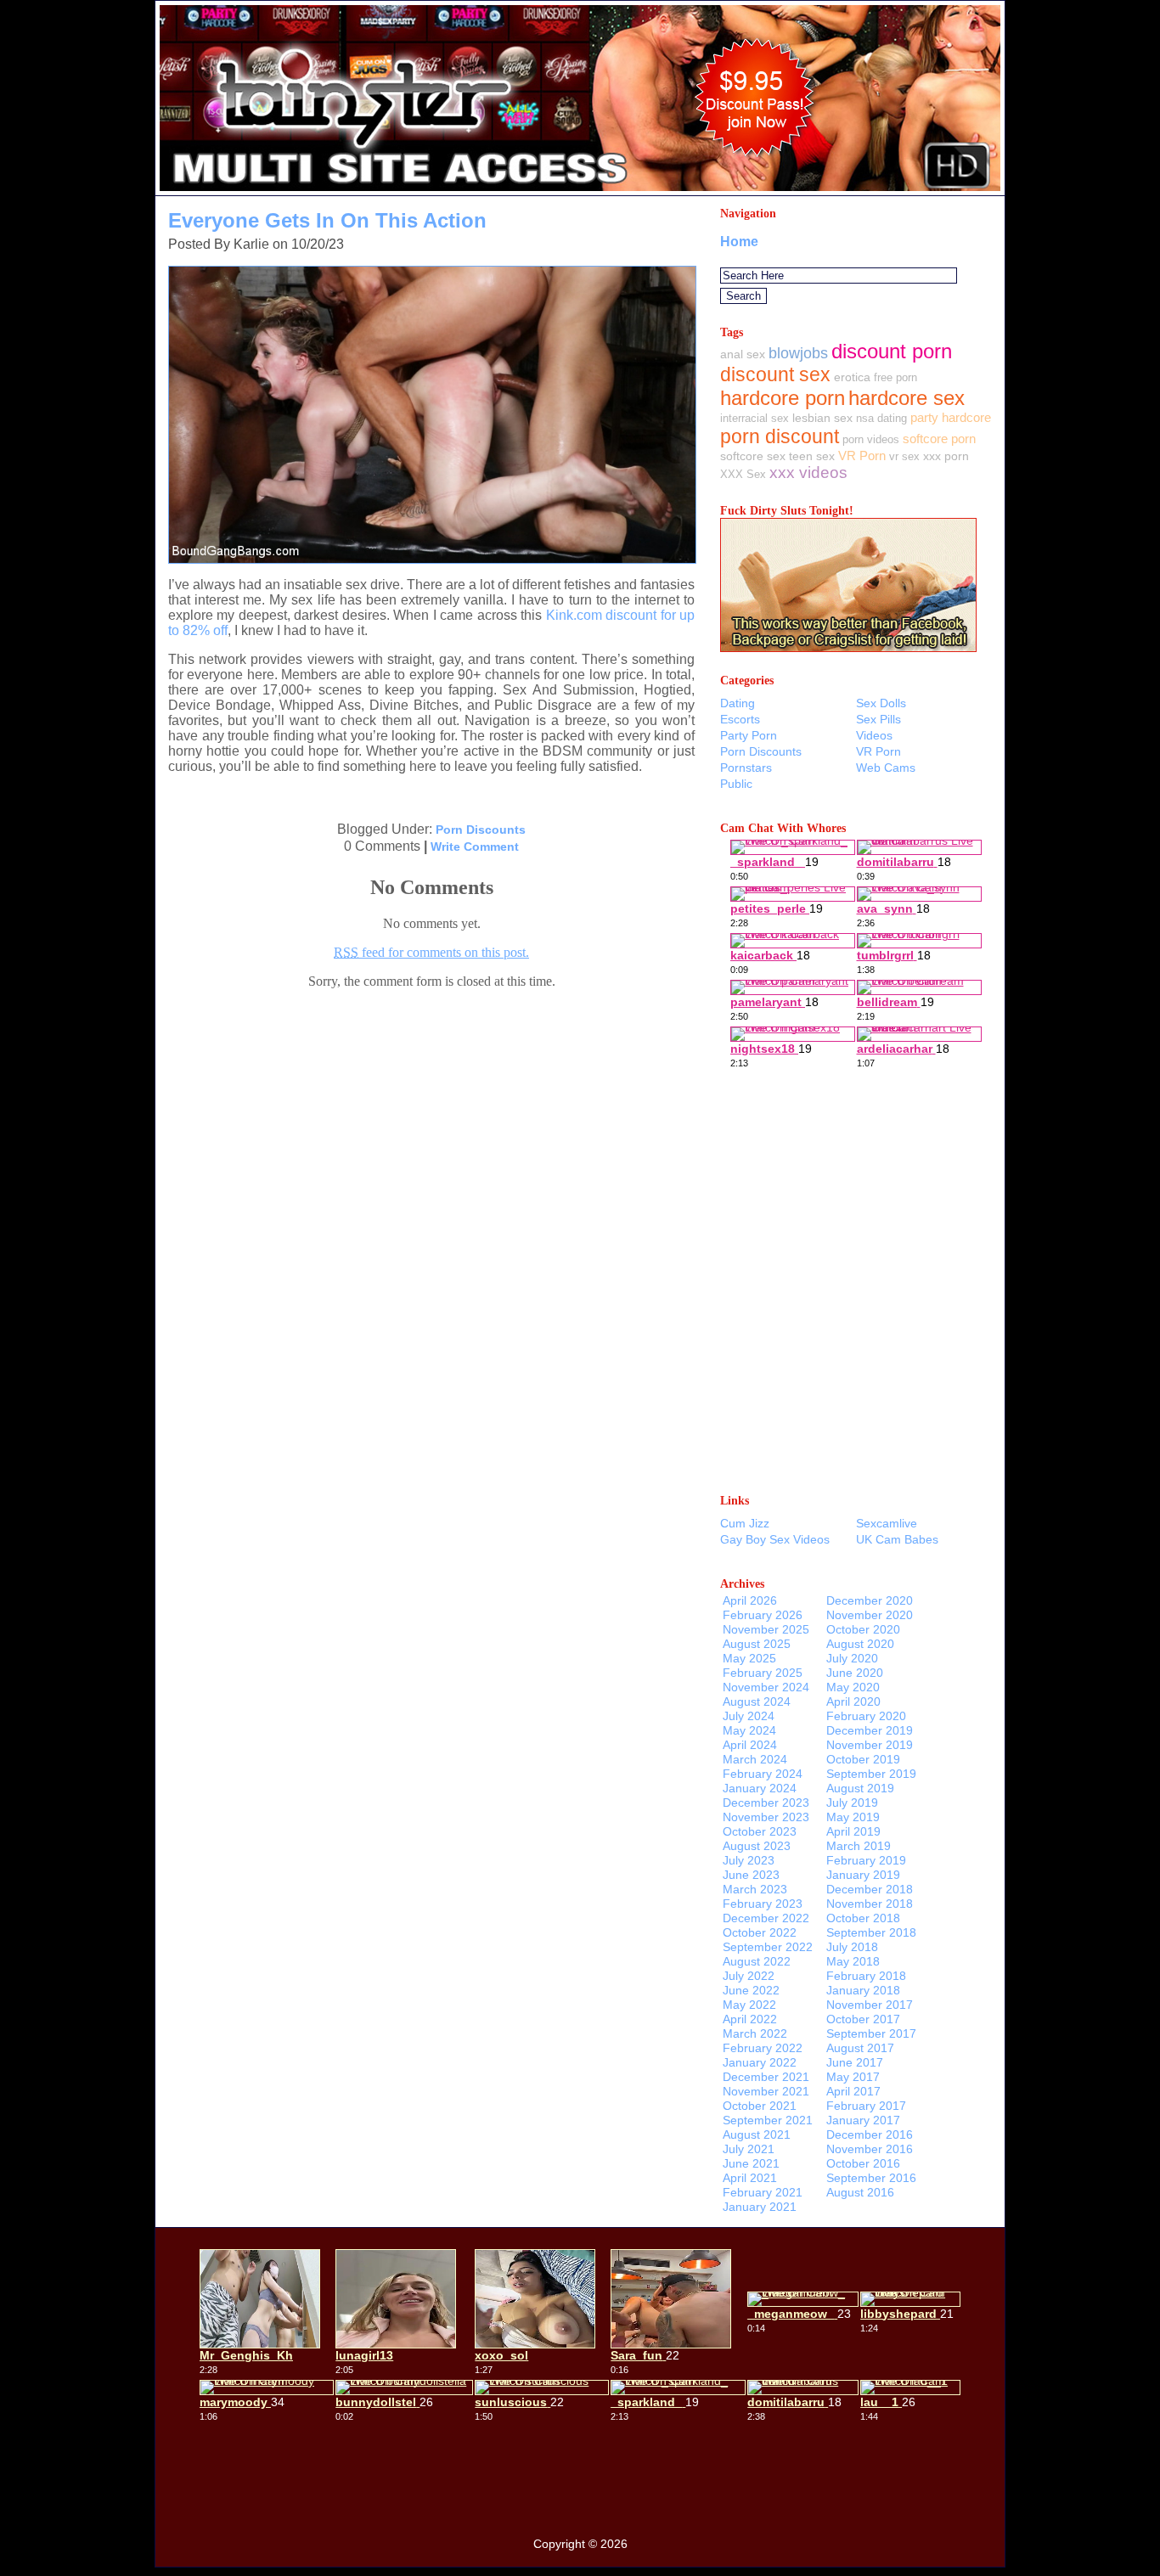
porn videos (871, 439)
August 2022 (757, 1961)
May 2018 (853, 1961)
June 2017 (855, 2062)
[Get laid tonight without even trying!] (848, 647)
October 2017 (863, 2019)
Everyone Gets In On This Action (327, 220)
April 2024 (750, 1745)
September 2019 (871, 1774)
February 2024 (763, 1774)
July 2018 (852, 1947)
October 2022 (760, 1932)
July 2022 (749, 1976)
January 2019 (863, 1875)
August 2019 (860, 1788)
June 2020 (855, 1673)
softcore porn (939, 439)
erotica (852, 377)
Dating (738, 703)
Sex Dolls (881, 703)
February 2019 (866, 1860)
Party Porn (749, 735)
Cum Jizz (745, 1523)
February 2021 (763, 2192)
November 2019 (870, 1745)
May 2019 (853, 1817)
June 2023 (751, 1875)
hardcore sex (907, 398)
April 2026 (750, 1600)
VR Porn (862, 456)
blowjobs (798, 353)
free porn (895, 377)
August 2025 (757, 1644)
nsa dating (881, 418)
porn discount (780, 436)
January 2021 (760, 2207)
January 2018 (863, 1990)
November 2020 (870, 1615)
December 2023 (766, 1803)
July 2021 (749, 2149)
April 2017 (853, 2091)
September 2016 (871, 2178)
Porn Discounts (481, 830)
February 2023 (763, 1904)
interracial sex (755, 418)
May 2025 (749, 1658)
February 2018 (866, 1976)
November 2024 (766, 1687)
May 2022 (749, 2005)
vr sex (904, 456)
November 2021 (766, 2091)
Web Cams (886, 768)
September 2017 (871, 2033)
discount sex (775, 374)
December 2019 (870, 1730)
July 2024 (749, 1716)
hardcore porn (783, 398)
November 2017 (870, 2005)
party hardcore (951, 417)
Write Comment (475, 846)
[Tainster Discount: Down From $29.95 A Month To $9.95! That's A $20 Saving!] (580, 191)
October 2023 (760, 1831)
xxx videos (808, 472)
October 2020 (863, 1629)
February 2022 (763, 2048)
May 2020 (853, 1687)
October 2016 (863, 2163)
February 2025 (763, 1673)
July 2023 (749, 1860)
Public (736, 784)
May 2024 (749, 1730)
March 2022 (755, 2033)
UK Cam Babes (897, 1539)
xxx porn (946, 456)
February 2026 (763, 1615)
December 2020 (870, 1600)
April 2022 (750, 2019)
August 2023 (757, 1846)
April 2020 (853, 1701)
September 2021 (768, 2120)
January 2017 (863, 2120)
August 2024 (757, 1701)
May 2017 (853, 2077)
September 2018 (871, 1932)
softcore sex (753, 456)
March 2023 (755, 1889)
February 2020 (866, 1716)
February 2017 (866, 2106)
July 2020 (852, 1658)
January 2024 (760, 1788)
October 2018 (863, 1918)
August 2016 (860, 2192)
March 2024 (755, 1759)
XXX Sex (743, 474)
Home (739, 242)
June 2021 (751, 2163)
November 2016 (870, 2149)
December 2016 (870, 2134)
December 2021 (766, 2077)
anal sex (743, 354)
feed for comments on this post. (431, 952)
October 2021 (760, 2106)
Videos (874, 735)
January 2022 (760, 2062)
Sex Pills (878, 719)
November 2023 (766, 1817)
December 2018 (870, 1889)
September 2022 (768, 1947)
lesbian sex (822, 418)
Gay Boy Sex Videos (775, 1539)
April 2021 (750, 2178)
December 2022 (766, 1918)
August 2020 (860, 1644)
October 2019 (863, 1759)
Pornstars (746, 768)
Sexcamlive (887, 1523)
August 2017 (860, 2048)
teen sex (812, 456)
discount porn (892, 351)
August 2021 (757, 2134)
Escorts (740, 719)
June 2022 (751, 1990)
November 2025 (766, 1629)
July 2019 (852, 1803)
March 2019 (859, 1846)
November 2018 (870, 1904)
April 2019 (853, 1831)
